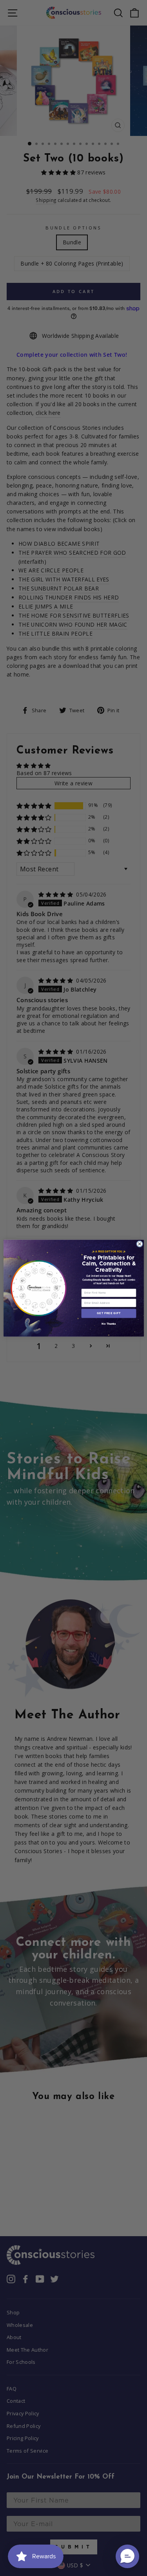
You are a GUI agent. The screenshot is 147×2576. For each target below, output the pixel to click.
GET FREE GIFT (109, 1313)
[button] (127, 2556)
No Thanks (109, 1324)
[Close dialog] (139, 1244)
